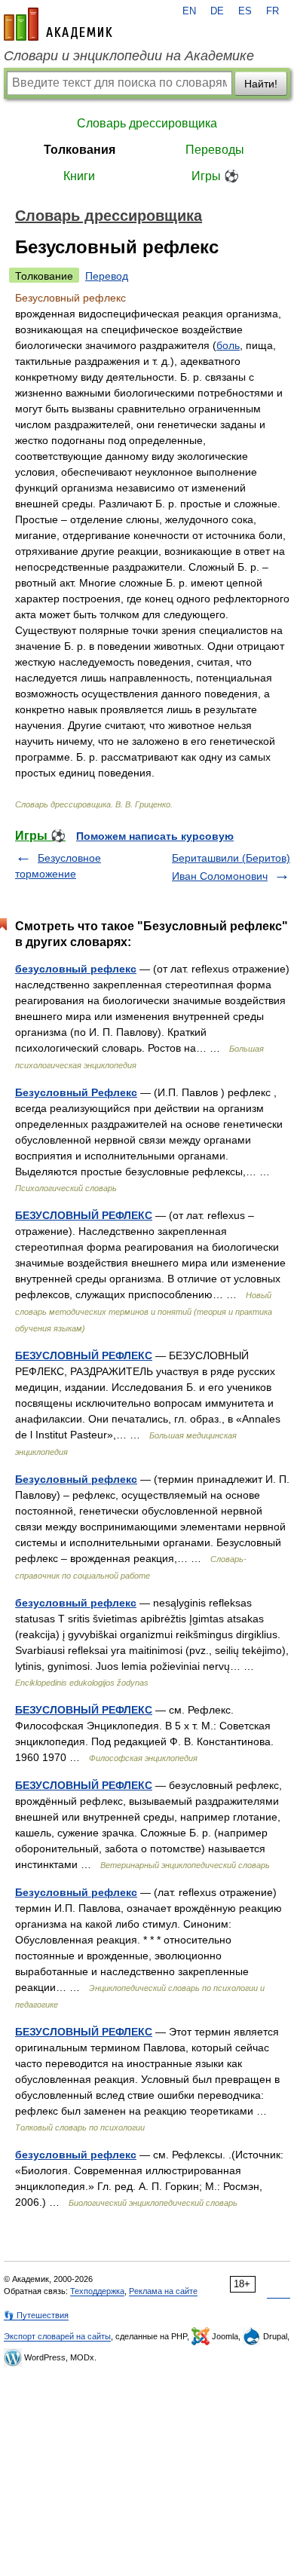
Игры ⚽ (215, 176)
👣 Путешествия (36, 2315)
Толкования (80, 150)
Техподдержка (97, 2291)
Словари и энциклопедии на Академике (129, 56)
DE (217, 11)
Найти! (261, 84)
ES (245, 11)
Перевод (107, 276)
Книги (79, 176)
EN (189, 11)
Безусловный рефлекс (76, 1479)
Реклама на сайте (163, 2291)
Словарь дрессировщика (147, 123)
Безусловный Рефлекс (76, 1092)
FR (273, 11)
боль (228, 345)
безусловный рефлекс (76, 969)
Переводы (215, 150)
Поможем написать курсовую (155, 836)
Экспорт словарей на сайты (57, 2336)
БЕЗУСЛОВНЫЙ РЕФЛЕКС (84, 1215)
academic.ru (58, 24)
